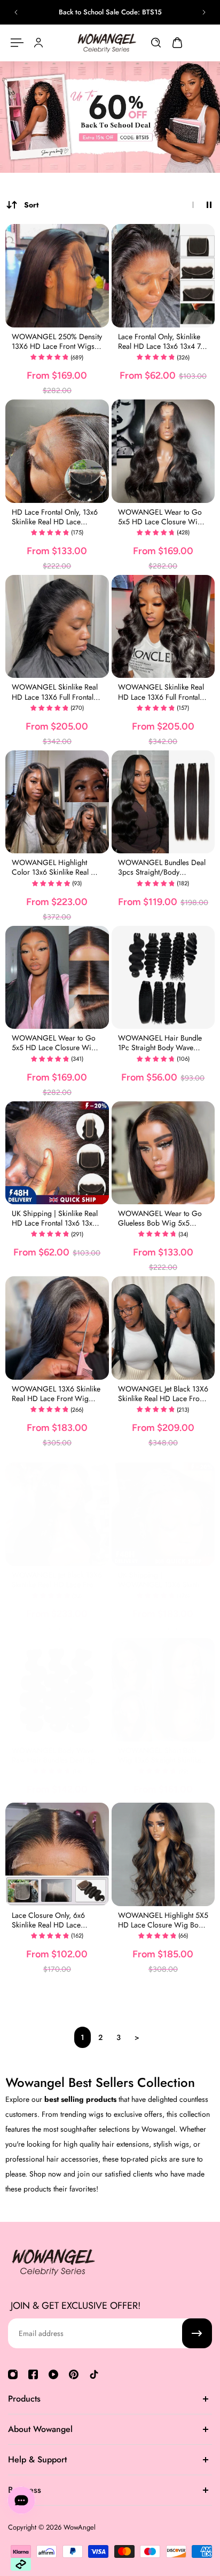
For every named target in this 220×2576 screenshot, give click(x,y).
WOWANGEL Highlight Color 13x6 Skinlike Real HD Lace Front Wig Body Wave (57, 867)
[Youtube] (53, 2374)
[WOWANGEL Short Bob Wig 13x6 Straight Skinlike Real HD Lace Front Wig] (163, 1690)
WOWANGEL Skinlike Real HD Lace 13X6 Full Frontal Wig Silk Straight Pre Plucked (55, 692)
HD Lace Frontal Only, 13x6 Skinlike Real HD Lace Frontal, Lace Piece (55, 517)
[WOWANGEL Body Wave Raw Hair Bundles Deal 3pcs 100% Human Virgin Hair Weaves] (57, 1690)
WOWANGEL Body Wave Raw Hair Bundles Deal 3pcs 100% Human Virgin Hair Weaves (57, 1755)
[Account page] (38, 43)
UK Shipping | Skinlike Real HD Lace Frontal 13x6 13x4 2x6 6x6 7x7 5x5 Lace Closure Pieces (55, 1218)
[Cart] (177, 43)
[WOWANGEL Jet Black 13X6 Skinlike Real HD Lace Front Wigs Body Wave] (57, 1514)
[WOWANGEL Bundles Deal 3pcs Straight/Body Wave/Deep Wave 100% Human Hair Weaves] (163, 802)
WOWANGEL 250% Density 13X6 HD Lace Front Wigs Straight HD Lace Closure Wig (57, 341)
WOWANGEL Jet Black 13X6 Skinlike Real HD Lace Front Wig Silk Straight (163, 1394)
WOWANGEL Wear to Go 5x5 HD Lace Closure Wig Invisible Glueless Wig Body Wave (162, 517)
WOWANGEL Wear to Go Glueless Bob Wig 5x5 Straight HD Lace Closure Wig (160, 1218)
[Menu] (17, 43)
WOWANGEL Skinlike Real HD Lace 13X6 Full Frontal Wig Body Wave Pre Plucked (161, 692)
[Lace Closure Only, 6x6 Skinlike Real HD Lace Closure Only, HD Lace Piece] (57, 1854)
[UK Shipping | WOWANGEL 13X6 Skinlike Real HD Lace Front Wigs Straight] (163, 1514)
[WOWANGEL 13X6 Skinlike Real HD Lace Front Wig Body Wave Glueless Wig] (57, 1328)
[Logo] (107, 43)
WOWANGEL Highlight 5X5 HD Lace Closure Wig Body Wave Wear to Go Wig (163, 1920)
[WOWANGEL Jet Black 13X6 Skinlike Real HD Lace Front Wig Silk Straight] (163, 1328)
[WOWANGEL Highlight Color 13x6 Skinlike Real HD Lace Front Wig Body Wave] (57, 802)
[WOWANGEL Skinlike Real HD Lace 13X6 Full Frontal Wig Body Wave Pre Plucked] (163, 627)
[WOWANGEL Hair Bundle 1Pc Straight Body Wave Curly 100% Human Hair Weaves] (163, 978)
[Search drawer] (156, 43)
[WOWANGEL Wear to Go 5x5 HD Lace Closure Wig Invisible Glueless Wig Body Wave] (163, 451)
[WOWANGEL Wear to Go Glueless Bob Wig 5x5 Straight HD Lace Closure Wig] (163, 1153)
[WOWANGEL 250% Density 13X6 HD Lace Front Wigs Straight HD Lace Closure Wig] (57, 276)
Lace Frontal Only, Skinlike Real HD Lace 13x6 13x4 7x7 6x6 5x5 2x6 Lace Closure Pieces (163, 341)
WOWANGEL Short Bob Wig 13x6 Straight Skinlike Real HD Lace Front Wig (160, 1755)
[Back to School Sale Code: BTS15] (110, 12)
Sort (31, 205)
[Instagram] (13, 2374)
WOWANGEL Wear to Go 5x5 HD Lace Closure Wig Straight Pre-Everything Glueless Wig (54, 1043)
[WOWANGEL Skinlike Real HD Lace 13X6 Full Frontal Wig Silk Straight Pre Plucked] (57, 627)
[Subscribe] (197, 2333)
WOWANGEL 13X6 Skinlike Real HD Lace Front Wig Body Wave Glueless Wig (56, 1394)
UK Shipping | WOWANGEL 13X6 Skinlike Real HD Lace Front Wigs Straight (162, 1580)
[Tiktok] (94, 2374)
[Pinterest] (74, 2374)
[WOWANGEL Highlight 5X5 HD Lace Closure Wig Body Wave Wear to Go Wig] (163, 1854)
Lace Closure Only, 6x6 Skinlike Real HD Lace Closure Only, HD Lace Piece (48, 1920)
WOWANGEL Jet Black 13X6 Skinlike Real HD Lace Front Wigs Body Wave (57, 1580)
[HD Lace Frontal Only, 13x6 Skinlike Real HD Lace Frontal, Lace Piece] (57, 451)
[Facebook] (33, 2374)
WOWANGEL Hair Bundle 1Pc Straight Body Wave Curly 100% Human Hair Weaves (160, 1043)
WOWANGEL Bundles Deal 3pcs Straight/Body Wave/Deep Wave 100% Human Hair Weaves (162, 867)
